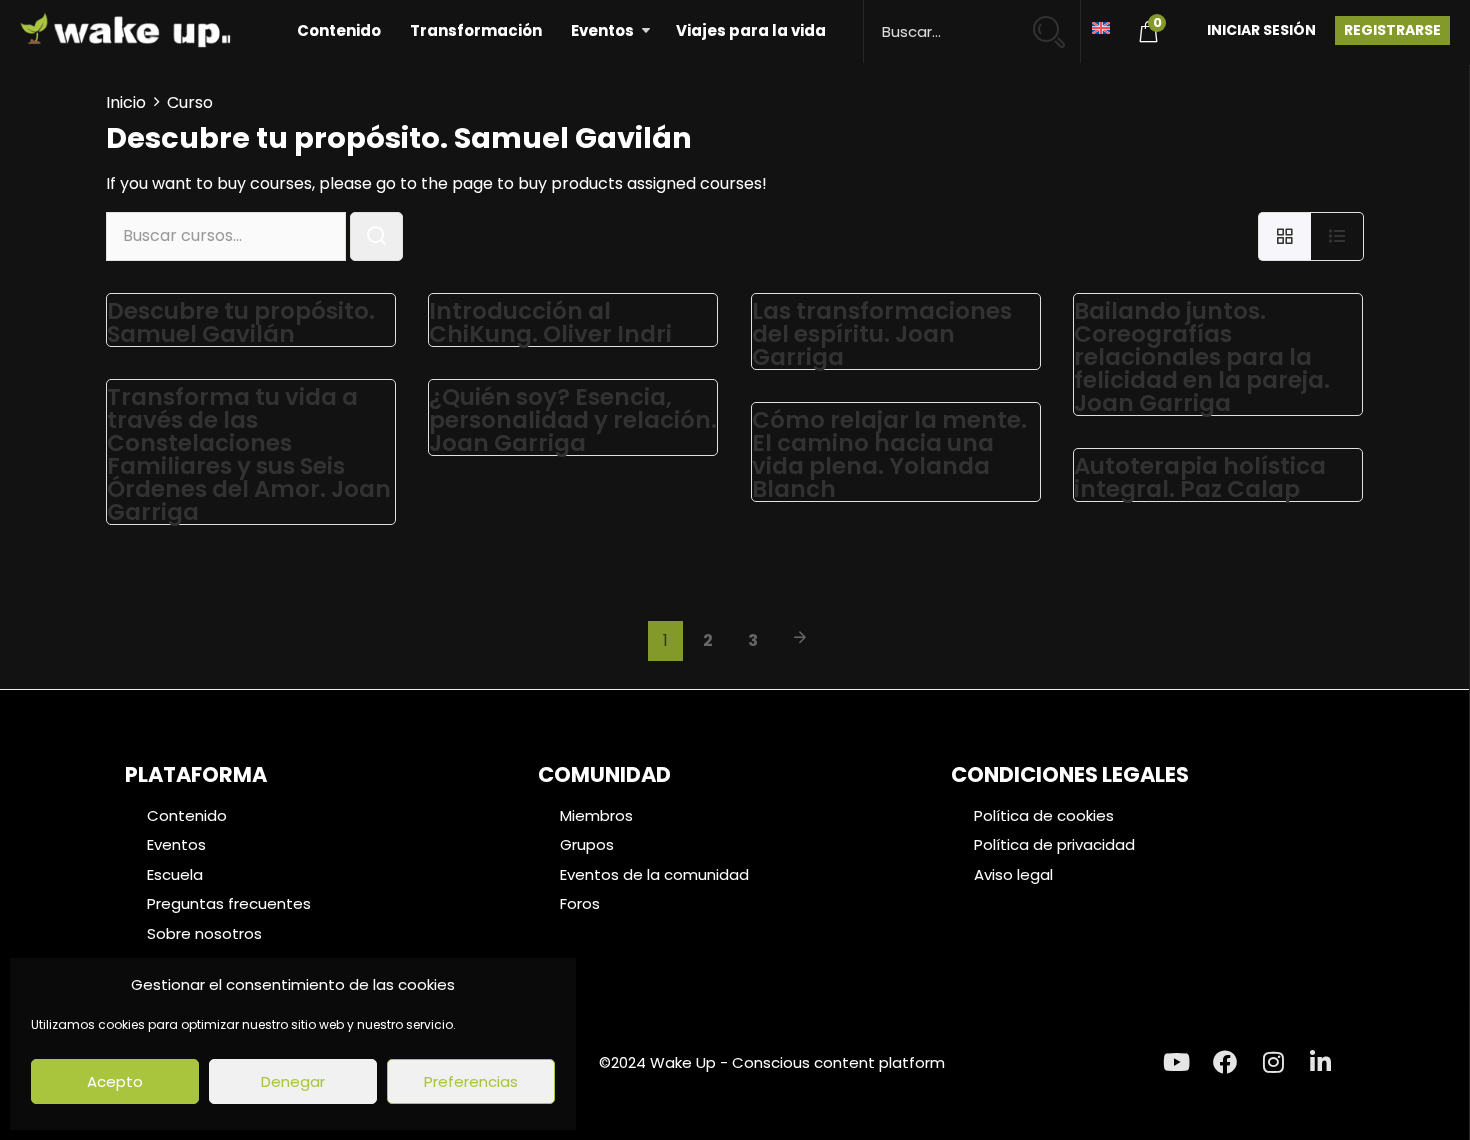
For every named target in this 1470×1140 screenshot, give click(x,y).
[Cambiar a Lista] (1337, 236)
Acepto (115, 1081)
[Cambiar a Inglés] (1101, 26)
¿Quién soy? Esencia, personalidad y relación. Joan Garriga (573, 420)
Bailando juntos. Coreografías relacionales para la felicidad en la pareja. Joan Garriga (1202, 357)
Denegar (293, 1081)
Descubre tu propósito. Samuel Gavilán (241, 322)
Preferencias (471, 1081)
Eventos (602, 30)
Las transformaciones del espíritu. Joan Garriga (882, 334)
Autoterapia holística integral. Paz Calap (1200, 477)
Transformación (476, 30)
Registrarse (1392, 30)
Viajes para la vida (751, 30)
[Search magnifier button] (1057, 22)
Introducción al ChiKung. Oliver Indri (550, 322)
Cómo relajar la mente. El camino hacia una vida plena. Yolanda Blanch (889, 454)
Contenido (339, 30)
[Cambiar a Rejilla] (1284, 236)
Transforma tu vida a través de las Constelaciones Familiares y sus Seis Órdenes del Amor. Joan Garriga (249, 454)
